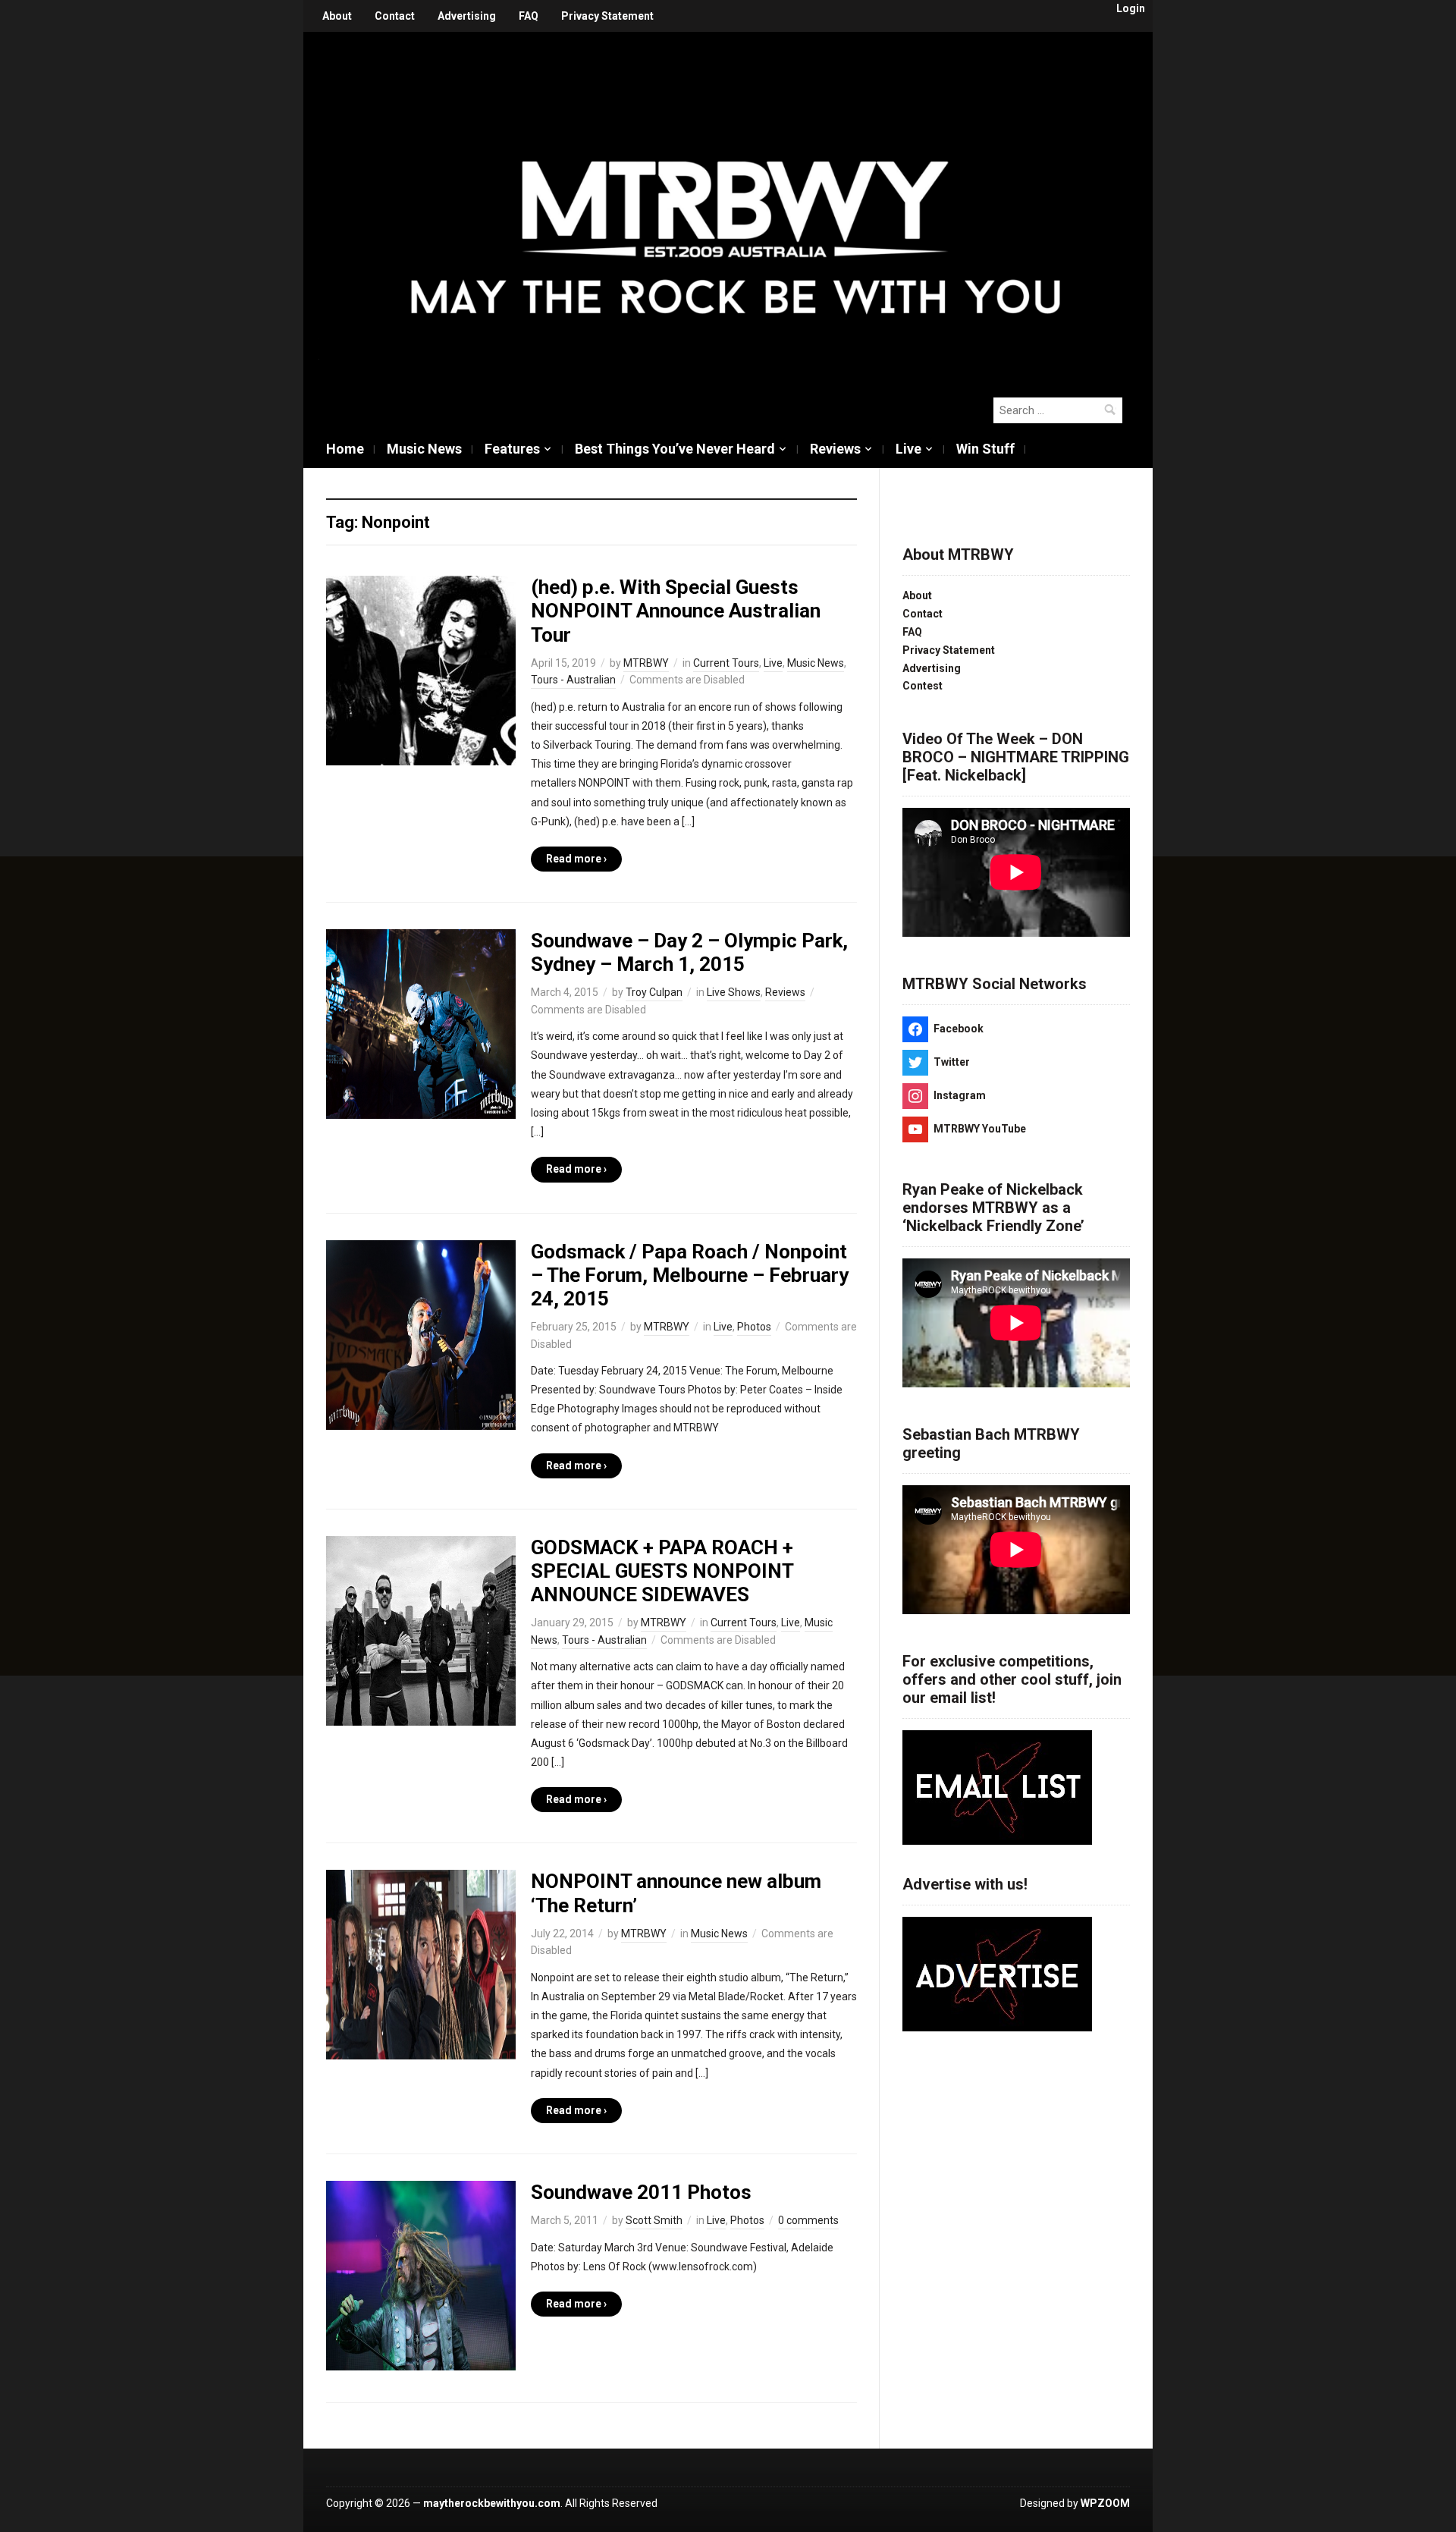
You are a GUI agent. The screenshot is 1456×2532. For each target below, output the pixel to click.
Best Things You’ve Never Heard (675, 449)
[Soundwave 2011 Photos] (421, 2275)
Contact (395, 16)
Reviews (835, 449)
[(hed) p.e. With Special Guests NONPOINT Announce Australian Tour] (421, 670)
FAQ (529, 16)
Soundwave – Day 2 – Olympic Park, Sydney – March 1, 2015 (689, 952)
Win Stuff (985, 449)
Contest (923, 686)
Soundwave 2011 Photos (641, 2192)
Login (1131, 8)
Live (908, 449)
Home (345, 449)
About (337, 16)
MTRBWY (646, 663)
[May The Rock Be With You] (736, 206)
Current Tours (726, 663)
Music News (424, 449)
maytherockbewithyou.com (492, 2503)
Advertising (467, 16)
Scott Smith (654, 2220)
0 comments (808, 2220)
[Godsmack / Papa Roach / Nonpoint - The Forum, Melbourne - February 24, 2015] (421, 1334)
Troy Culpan (654, 992)
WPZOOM (1105, 2503)
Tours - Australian (573, 680)
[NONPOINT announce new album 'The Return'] (421, 1964)
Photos (754, 1327)
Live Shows (734, 992)
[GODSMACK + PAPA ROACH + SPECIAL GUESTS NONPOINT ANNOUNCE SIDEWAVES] (421, 1630)
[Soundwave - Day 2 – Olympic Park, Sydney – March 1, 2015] (421, 1023)
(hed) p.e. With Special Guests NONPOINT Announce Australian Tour (676, 611)
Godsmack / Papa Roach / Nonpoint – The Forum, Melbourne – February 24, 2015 (690, 1275)
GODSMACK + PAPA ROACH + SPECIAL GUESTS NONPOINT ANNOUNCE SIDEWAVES (662, 1571)
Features (512, 449)
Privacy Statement (607, 16)
